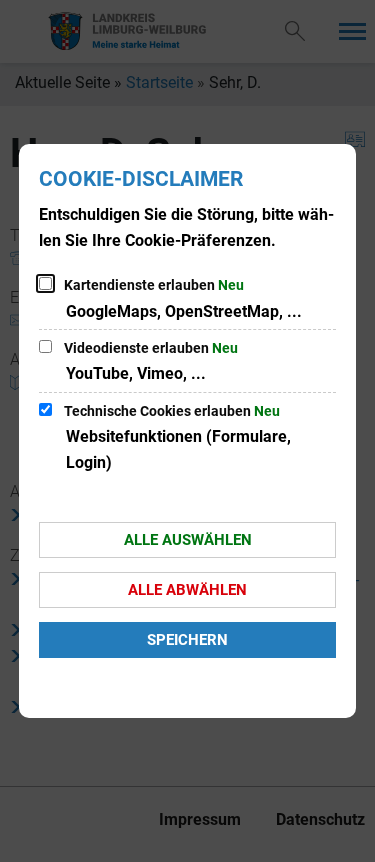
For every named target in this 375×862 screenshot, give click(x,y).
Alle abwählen (187, 590)
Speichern (187, 640)
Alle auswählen (188, 540)
